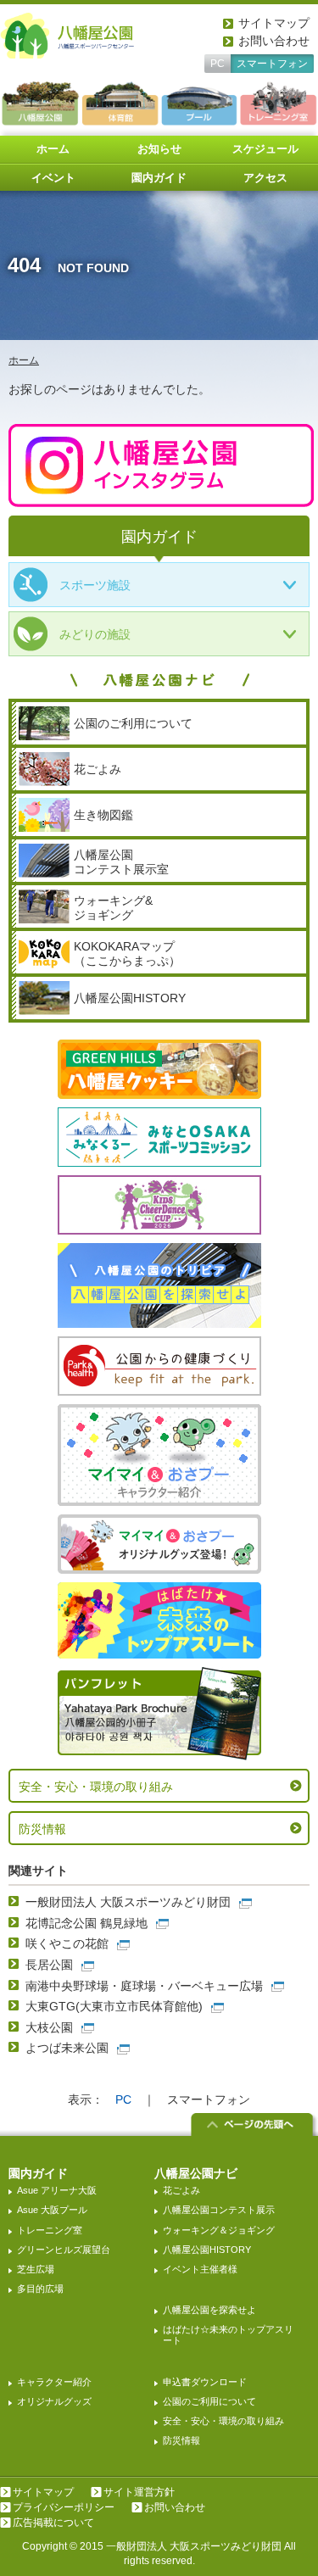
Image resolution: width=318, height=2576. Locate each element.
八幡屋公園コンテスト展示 (219, 2210)
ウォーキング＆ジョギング (219, 2230)
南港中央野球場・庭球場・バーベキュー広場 (144, 1986)
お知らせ (159, 149)
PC (218, 64)
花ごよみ (181, 2190)
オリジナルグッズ (54, 2401)
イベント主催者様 (200, 2269)
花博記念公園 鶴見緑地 (86, 1923)
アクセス (265, 178)
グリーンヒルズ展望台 (64, 2250)
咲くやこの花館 (67, 1943)
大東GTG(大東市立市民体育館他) (114, 2006)
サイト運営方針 (139, 2492)
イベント (53, 178)
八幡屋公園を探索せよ (209, 2310)
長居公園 (49, 1965)
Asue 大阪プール (52, 2210)
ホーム (53, 149)
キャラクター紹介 (54, 2382)
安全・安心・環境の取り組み (96, 1787)
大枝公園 (49, 2027)
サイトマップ (274, 23)
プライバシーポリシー (64, 2507)
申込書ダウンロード (205, 2382)
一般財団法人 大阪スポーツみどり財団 (128, 1902)
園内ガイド (159, 178)
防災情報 (42, 1829)
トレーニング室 (50, 2230)
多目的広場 (40, 2289)
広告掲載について (53, 2523)
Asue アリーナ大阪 (57, 2190)
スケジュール (265, 149)
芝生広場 (36, 2269)
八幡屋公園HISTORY (207, 2250)
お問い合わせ (274, 41)
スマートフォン (272, 64)
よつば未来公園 (67, 2048)
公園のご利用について (209, 2401)
